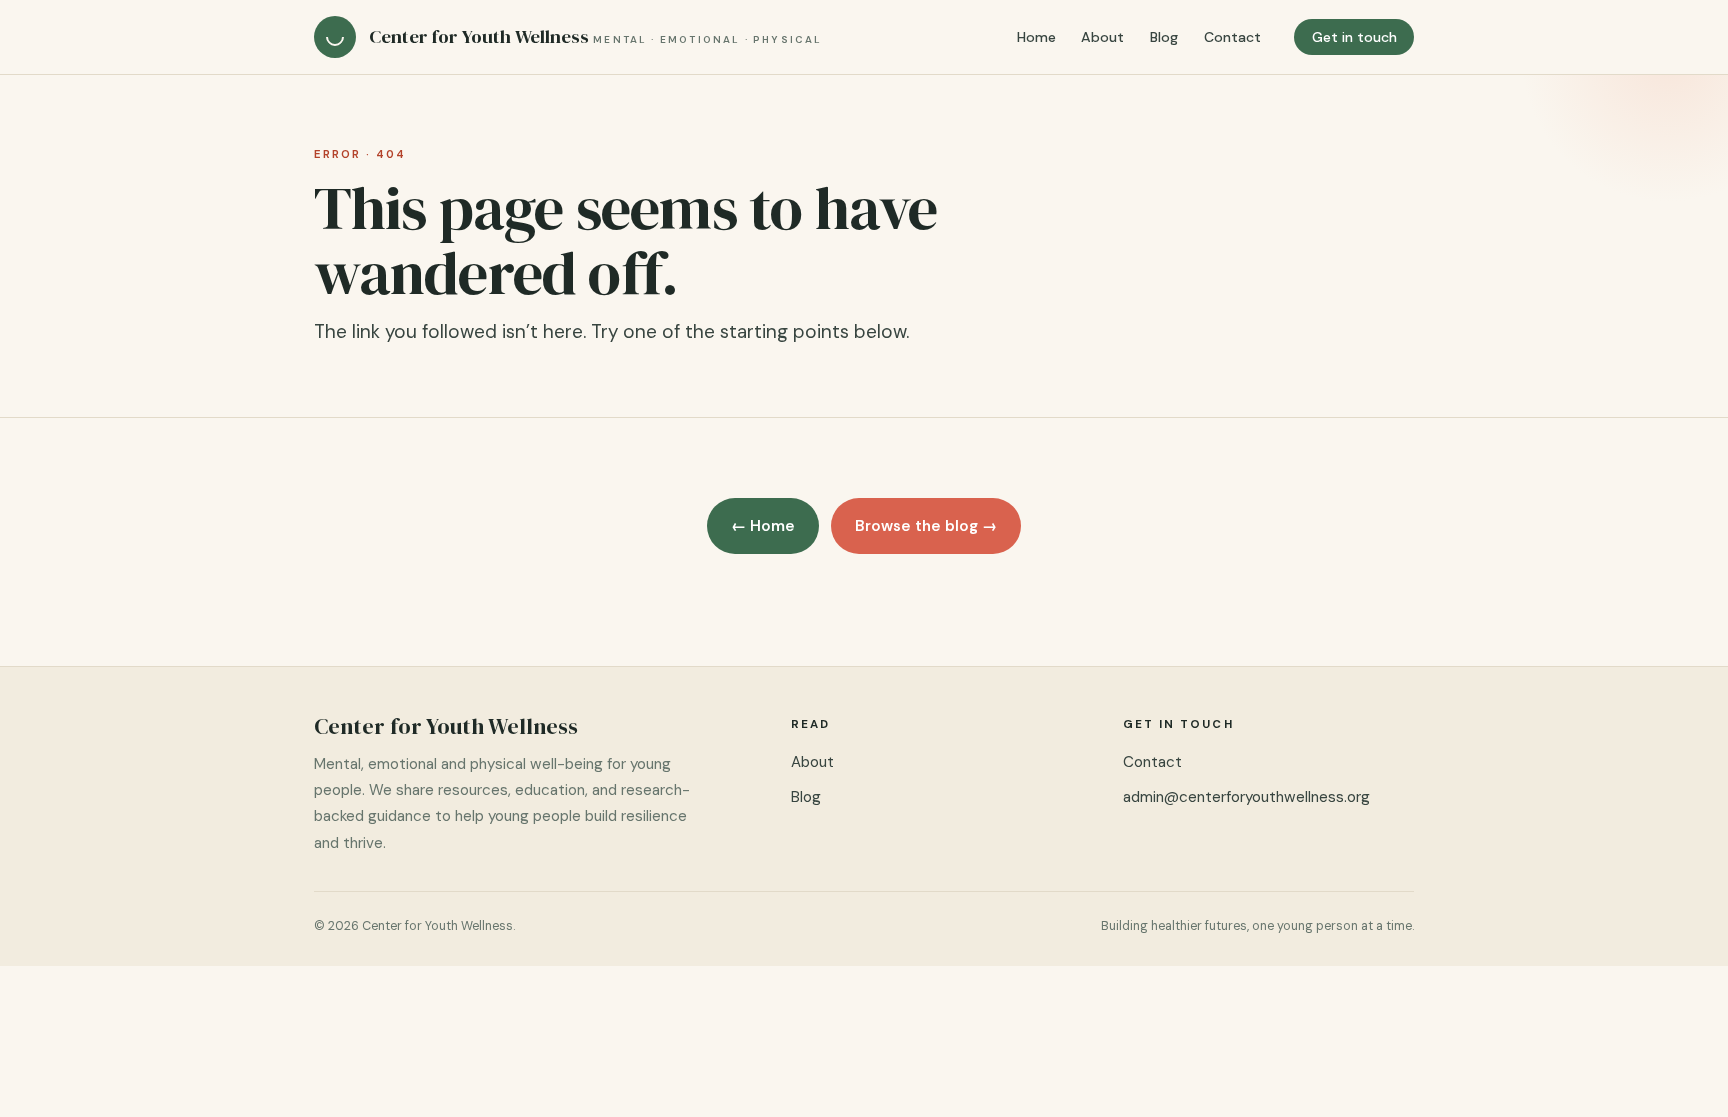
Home (1036, 37)
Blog (1164, 37)
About (1102, 37)
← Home (763, 526)
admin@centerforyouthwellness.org (1246, 797)
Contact (1232, 37)
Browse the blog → (926, 526)
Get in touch (1354, 37)
